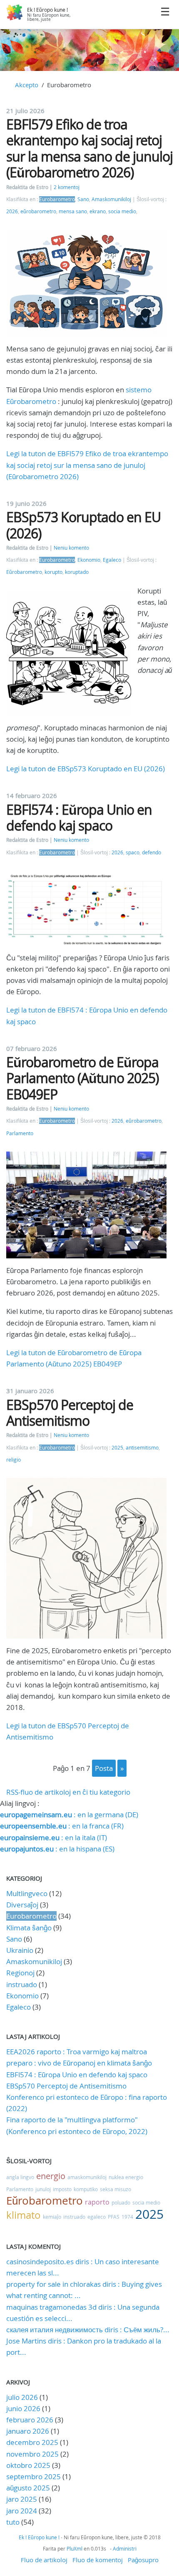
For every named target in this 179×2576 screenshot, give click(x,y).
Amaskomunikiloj (111, 199)
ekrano (98, 211)
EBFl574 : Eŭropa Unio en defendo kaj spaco (79, 817)
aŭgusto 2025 (28, 2488)
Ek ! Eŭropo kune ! (47, 10)
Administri (125, 2548)
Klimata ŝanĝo (29, 1928)
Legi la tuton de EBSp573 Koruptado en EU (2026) (86, 769)
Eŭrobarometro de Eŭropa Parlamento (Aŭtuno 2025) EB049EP (82, 1078)
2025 (117, 1448)
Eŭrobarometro (24, 572)
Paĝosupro (143, 2560)
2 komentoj (67, 187)
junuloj (43, 2189)
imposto (62, 2189)
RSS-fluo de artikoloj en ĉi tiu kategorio (68, 1792)
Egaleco (112, 560)
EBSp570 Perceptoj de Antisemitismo (70, 1413)
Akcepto (27, 85)
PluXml (75, 2548)
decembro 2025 (32, 2442)
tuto (14, 2522)
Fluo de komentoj (98, 2560)
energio (51, 2176)
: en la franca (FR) (62, 1826)
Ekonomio (89, 560)
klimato (24, 2215)
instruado (22, 1984)
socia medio (122, 211)
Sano (83, 199)
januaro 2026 (28, 2431)
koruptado (77, 572)
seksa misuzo (116, 2189)
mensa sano (73, 211)
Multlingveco (27, 1893)
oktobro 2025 (28, 2465)
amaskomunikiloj (87, 2177)
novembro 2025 (32, 2454)
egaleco (97, 2217)
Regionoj (20, 1973)
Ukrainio (20, 1950)
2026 (12, 211)
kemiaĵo (52, 2217)
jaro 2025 (22, 2499)
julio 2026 (22, 2397)
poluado (121, 2202)
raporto (97, 2202)
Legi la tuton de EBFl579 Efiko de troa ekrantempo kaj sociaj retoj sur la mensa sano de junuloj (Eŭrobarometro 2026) (87, 465)
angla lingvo (20, 2177)
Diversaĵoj (22, 1905)
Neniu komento (71, 548)
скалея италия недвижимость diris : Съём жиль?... (88, 2330)
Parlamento (20, 1133)
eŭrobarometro (38, 211)
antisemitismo (142, 1448)
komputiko (86, 2189)
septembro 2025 (34, 2476)
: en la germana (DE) (69, 1815)
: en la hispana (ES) (57, 1849)
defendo (152, 852)
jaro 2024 (22, 2511)
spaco (133, 852)
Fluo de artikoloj (44, 2560)
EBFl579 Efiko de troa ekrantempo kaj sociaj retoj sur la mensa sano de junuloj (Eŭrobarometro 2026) (89, 148)
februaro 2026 (30, 2420)
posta (104, 1768)
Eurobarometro (57, 199)
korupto (53, 572)
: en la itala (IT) (53, 1837)
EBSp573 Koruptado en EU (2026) (83, 525)
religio (14, 1460)
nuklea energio (126, 2177)
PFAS (114, 2217)
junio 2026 (23, 2408)
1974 (127, 2217)
